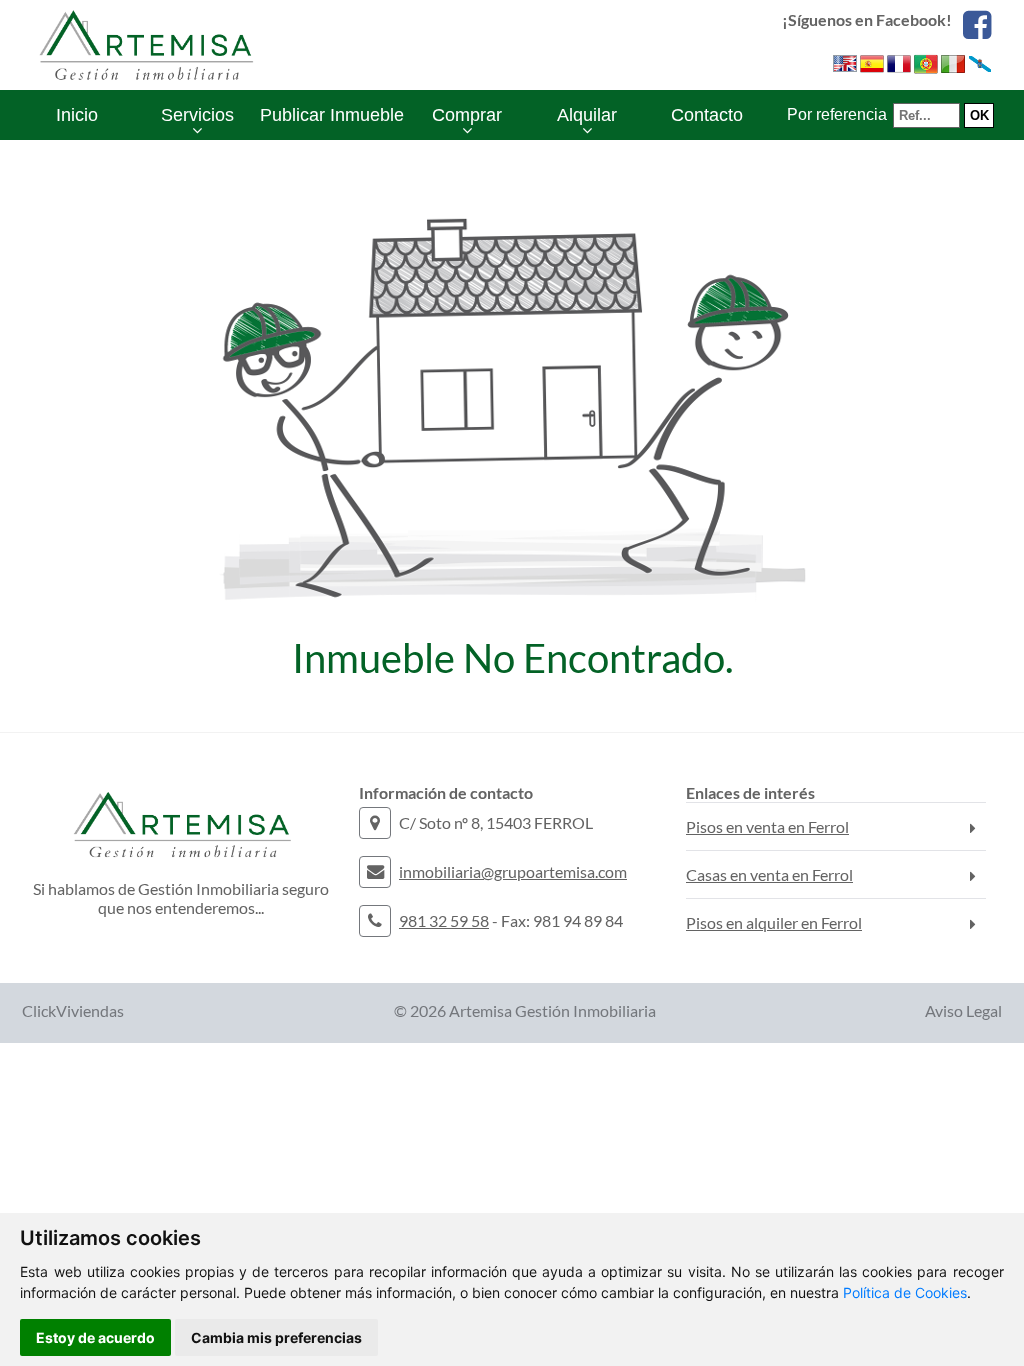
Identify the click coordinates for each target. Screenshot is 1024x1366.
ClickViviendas (73, 1010)
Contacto (707, 115)
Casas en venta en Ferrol (769, 874)
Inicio (77, 115)
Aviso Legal (963, 1010)
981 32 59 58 (444, 920)
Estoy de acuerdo (95, 1337)
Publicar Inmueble (332, 115)
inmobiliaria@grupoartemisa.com (513, 871)
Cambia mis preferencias (276, 1337)
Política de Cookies (905, 1292)
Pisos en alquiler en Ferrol (774, 922)
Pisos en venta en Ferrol (767, 826)
